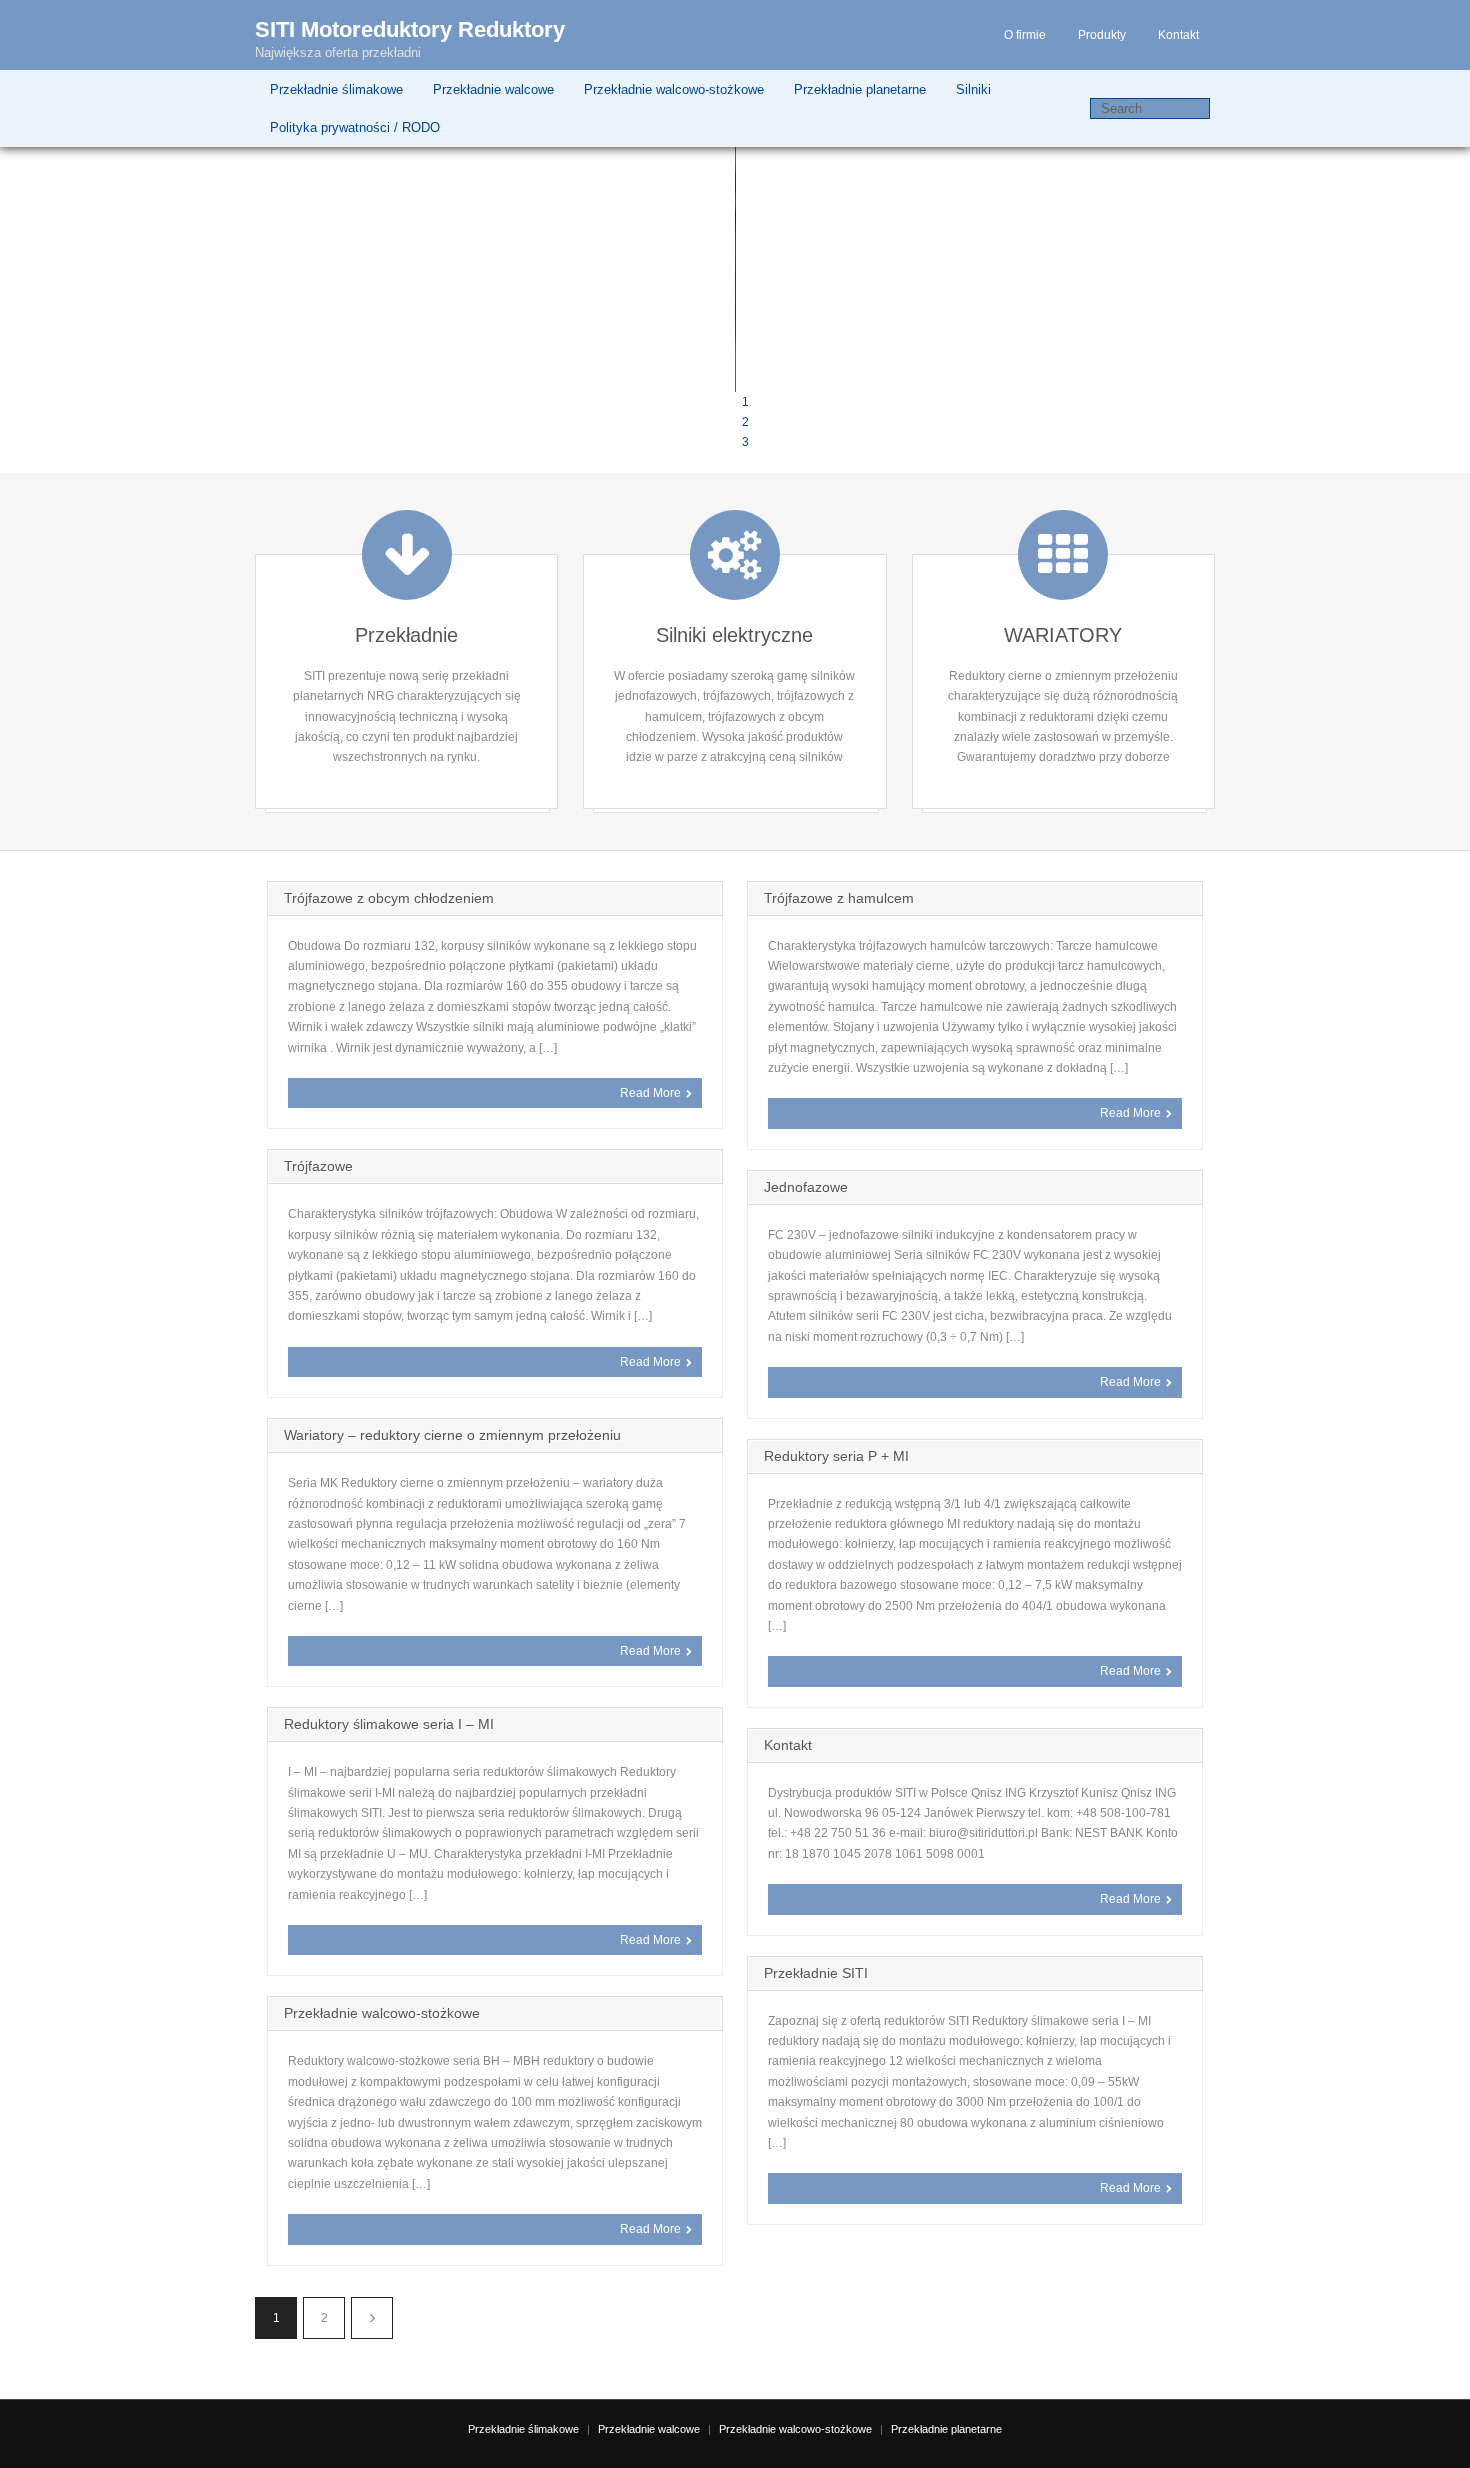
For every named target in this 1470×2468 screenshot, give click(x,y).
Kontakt (1178, 35)
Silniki (973, 89)
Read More (650, 1093)
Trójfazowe (318, 1166)
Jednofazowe (806, 1187)
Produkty (1102, 35)
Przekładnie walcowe (493, 89)
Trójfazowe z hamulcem (839, 898)
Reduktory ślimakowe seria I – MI (389, 1724)
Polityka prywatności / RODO (355, 127)
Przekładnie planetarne (860, 89)
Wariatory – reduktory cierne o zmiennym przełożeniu (452, 1435)
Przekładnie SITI (816, 1973)
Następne (372, 2318)
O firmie (1025, 35)
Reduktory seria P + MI (836, 1456)
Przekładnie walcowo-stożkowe (674, 89)
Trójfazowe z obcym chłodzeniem (389, 898)
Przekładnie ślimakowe (336, 89)
